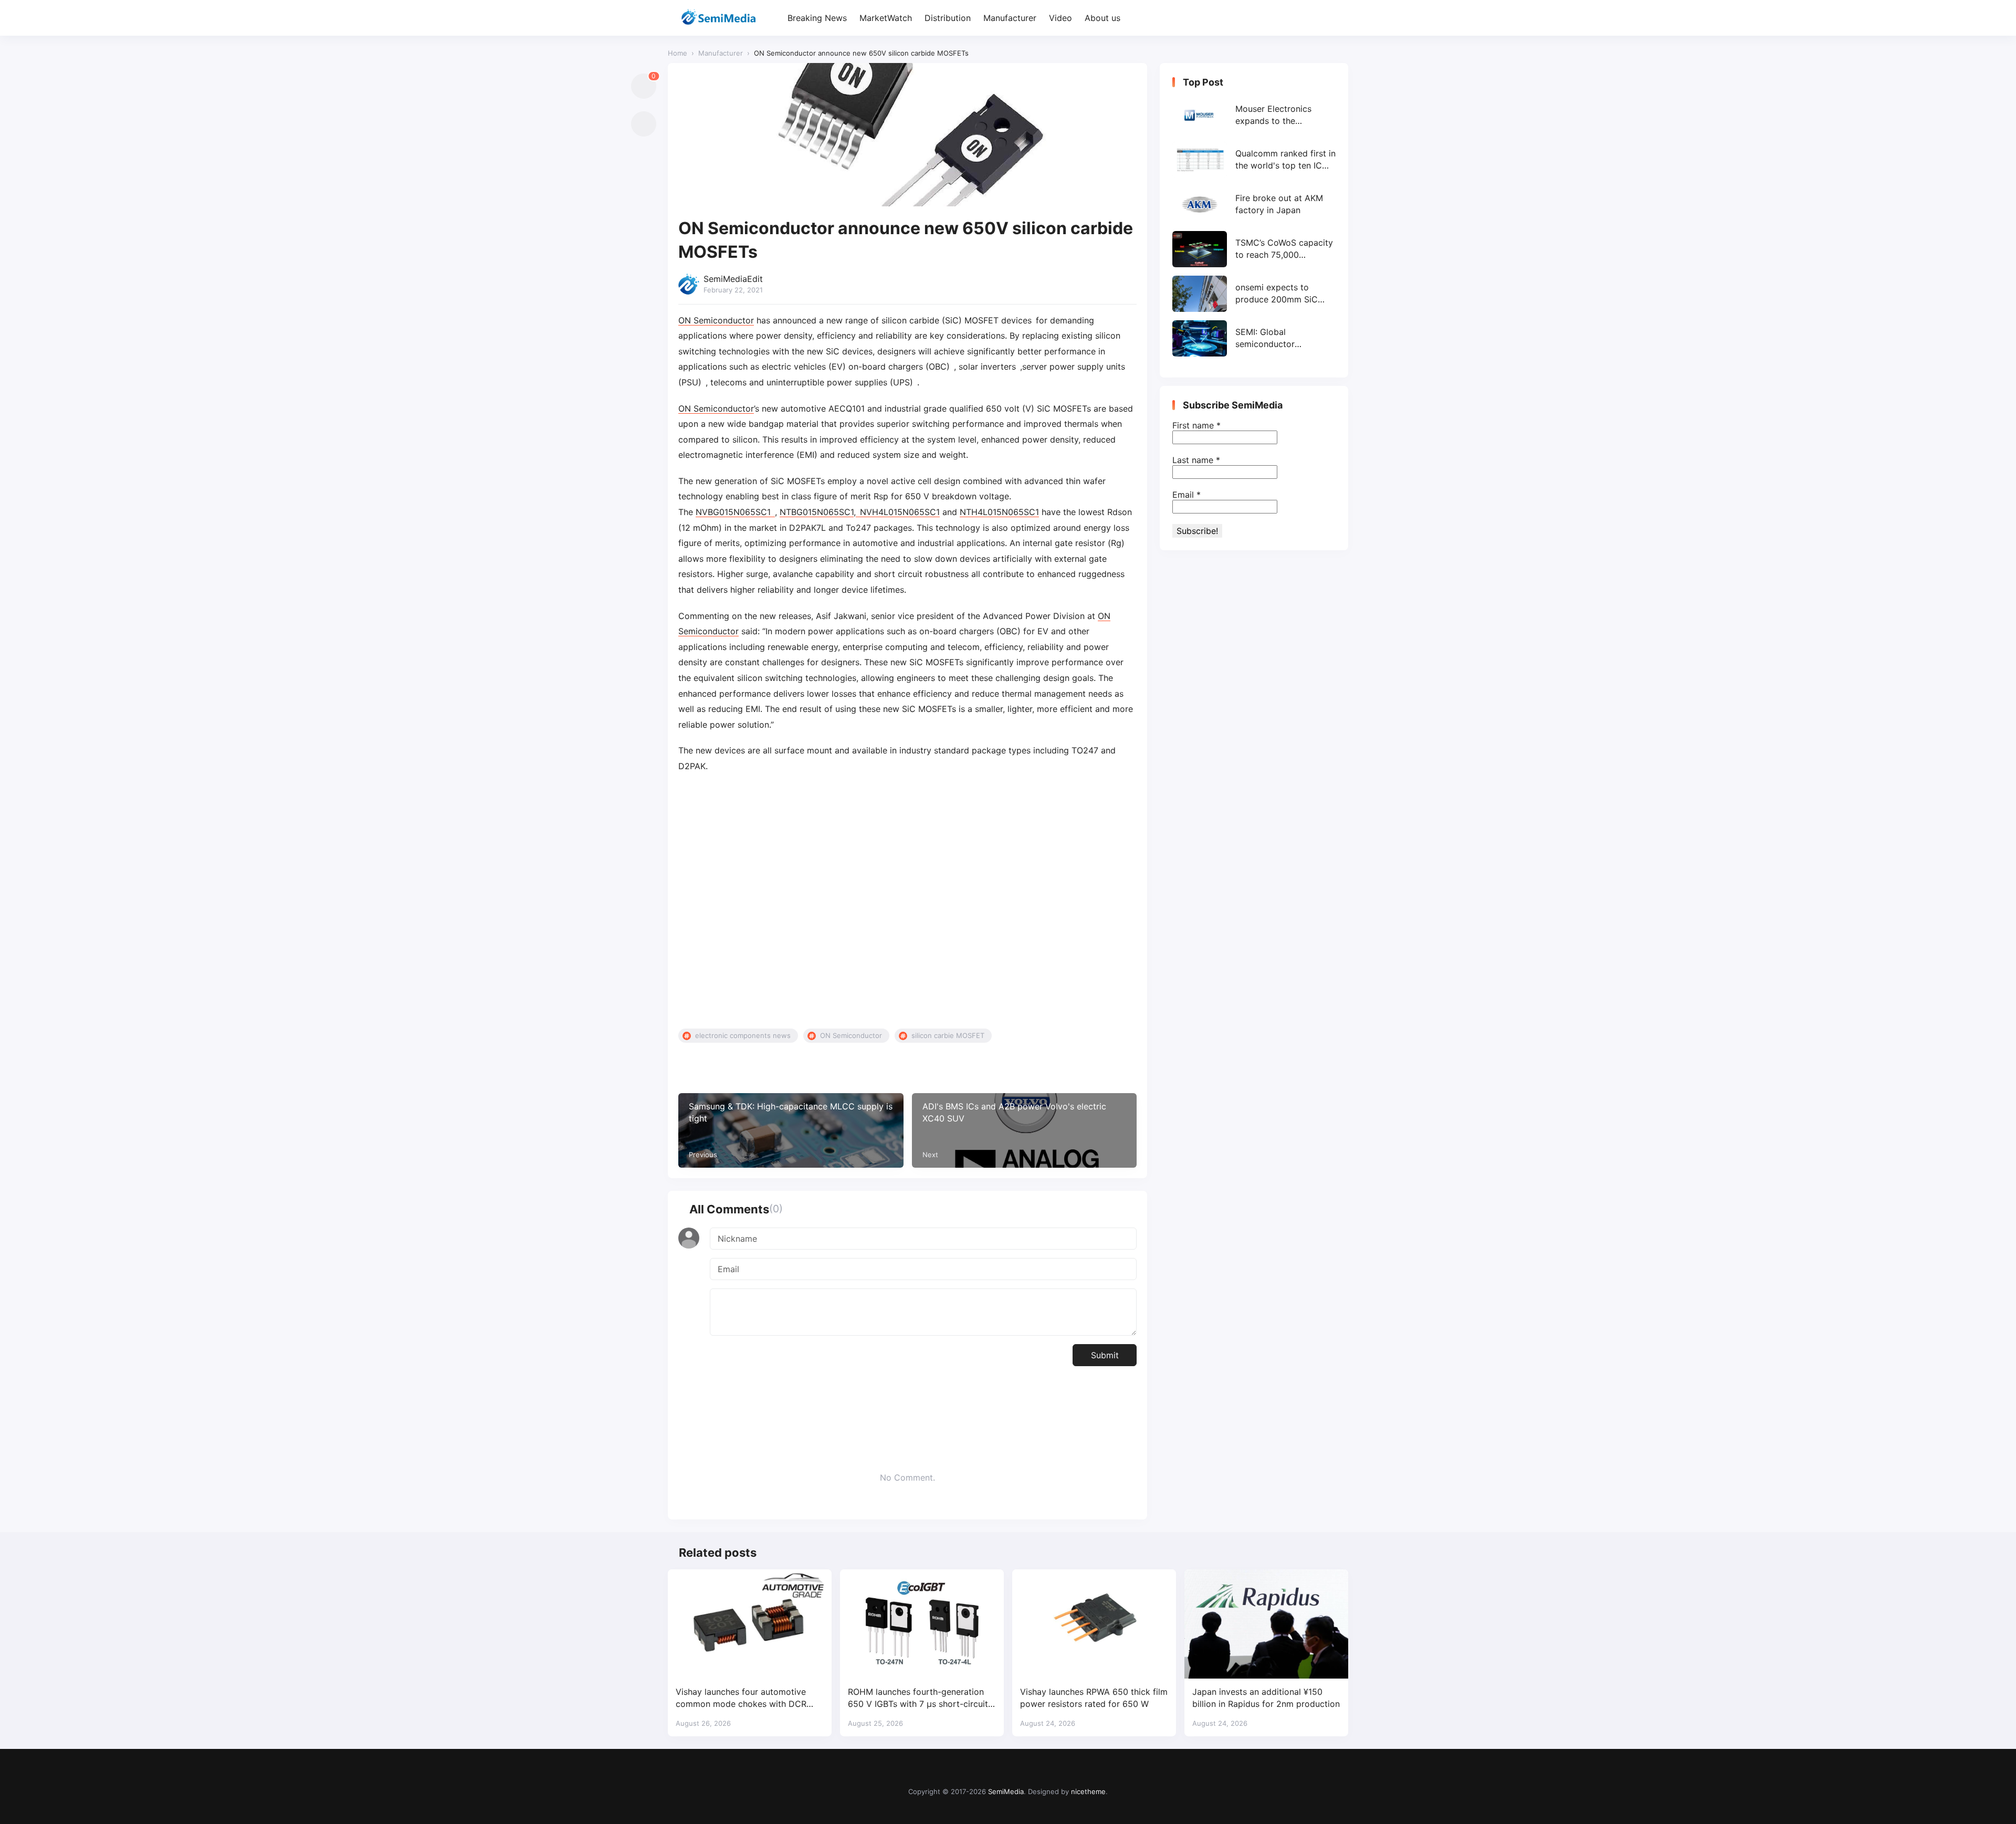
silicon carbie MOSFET (948, 1035)
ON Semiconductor (716, 320)
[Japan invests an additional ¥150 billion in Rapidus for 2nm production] (1266, 1624)
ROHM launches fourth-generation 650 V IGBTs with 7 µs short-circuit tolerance (918, 1698)
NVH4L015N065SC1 (898, 512)
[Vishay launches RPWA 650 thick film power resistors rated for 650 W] (1094, 1624)
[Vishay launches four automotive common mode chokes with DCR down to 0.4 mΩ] (750, 1624)
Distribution (948, 18)
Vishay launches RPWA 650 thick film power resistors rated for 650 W (1094, 1698)
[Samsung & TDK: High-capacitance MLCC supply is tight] (791, 1130)
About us (1102, 18)
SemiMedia (1006, 1791)
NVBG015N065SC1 (735, 512)
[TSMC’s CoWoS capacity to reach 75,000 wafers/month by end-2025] (1254, 249)
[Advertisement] (907, 901)
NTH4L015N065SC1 (999, 512)
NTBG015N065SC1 (817, 512)
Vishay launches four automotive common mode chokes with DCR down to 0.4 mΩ (741, 1698)
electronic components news (743, 1035)
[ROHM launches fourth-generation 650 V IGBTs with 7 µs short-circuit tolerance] (922, 1624)
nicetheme (1088, 1791)
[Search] (1339, 18)
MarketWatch (886, 18)
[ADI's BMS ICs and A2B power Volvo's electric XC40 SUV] (1025, 1130)
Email (1186, 495)
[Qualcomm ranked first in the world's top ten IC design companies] (1254, 160)
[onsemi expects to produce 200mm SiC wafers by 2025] (1254, 294)
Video (1060, 18)
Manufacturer (1010, 18)
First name (1196, 425)
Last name (1196, 460)
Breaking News (817, 18)
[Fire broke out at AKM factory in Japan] (1254, 205)
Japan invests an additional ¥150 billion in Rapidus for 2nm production (1266, 1698)
